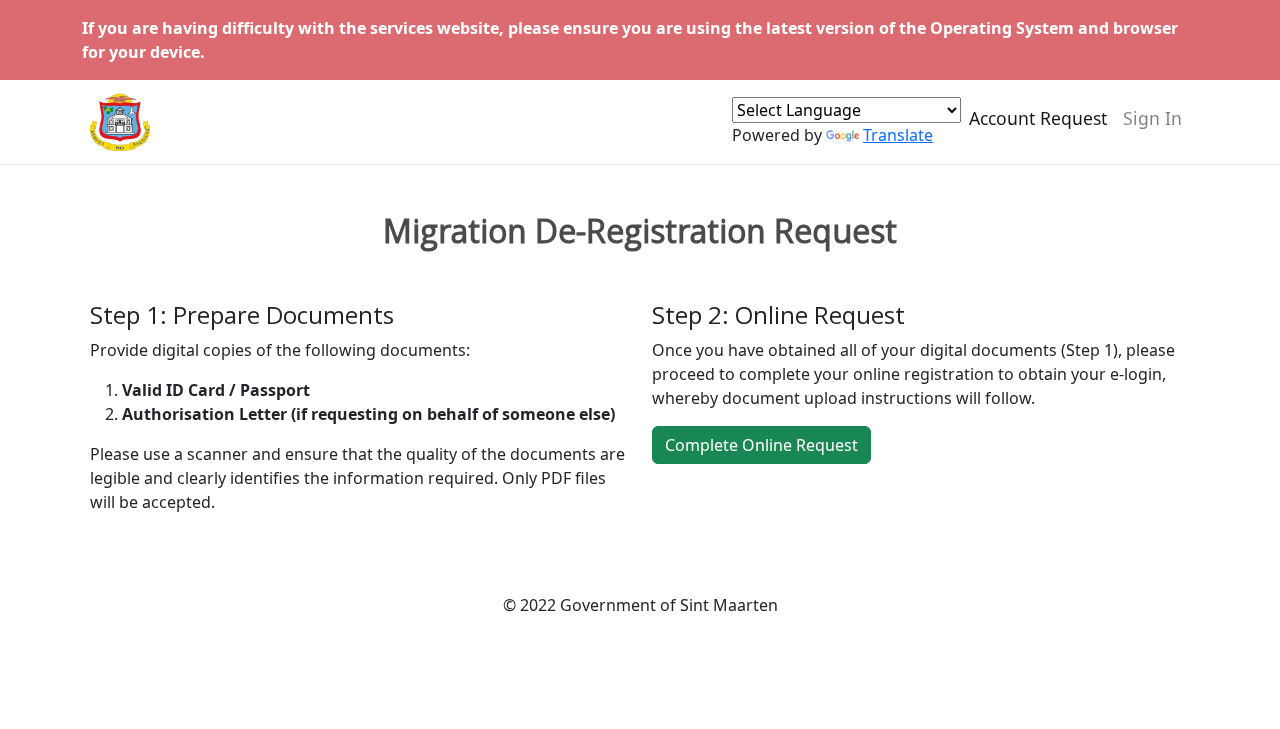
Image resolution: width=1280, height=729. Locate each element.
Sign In (1152, 118)
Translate (898, 135)
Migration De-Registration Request (640, 231)
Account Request (1038, 118)
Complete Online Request (761, 445)
